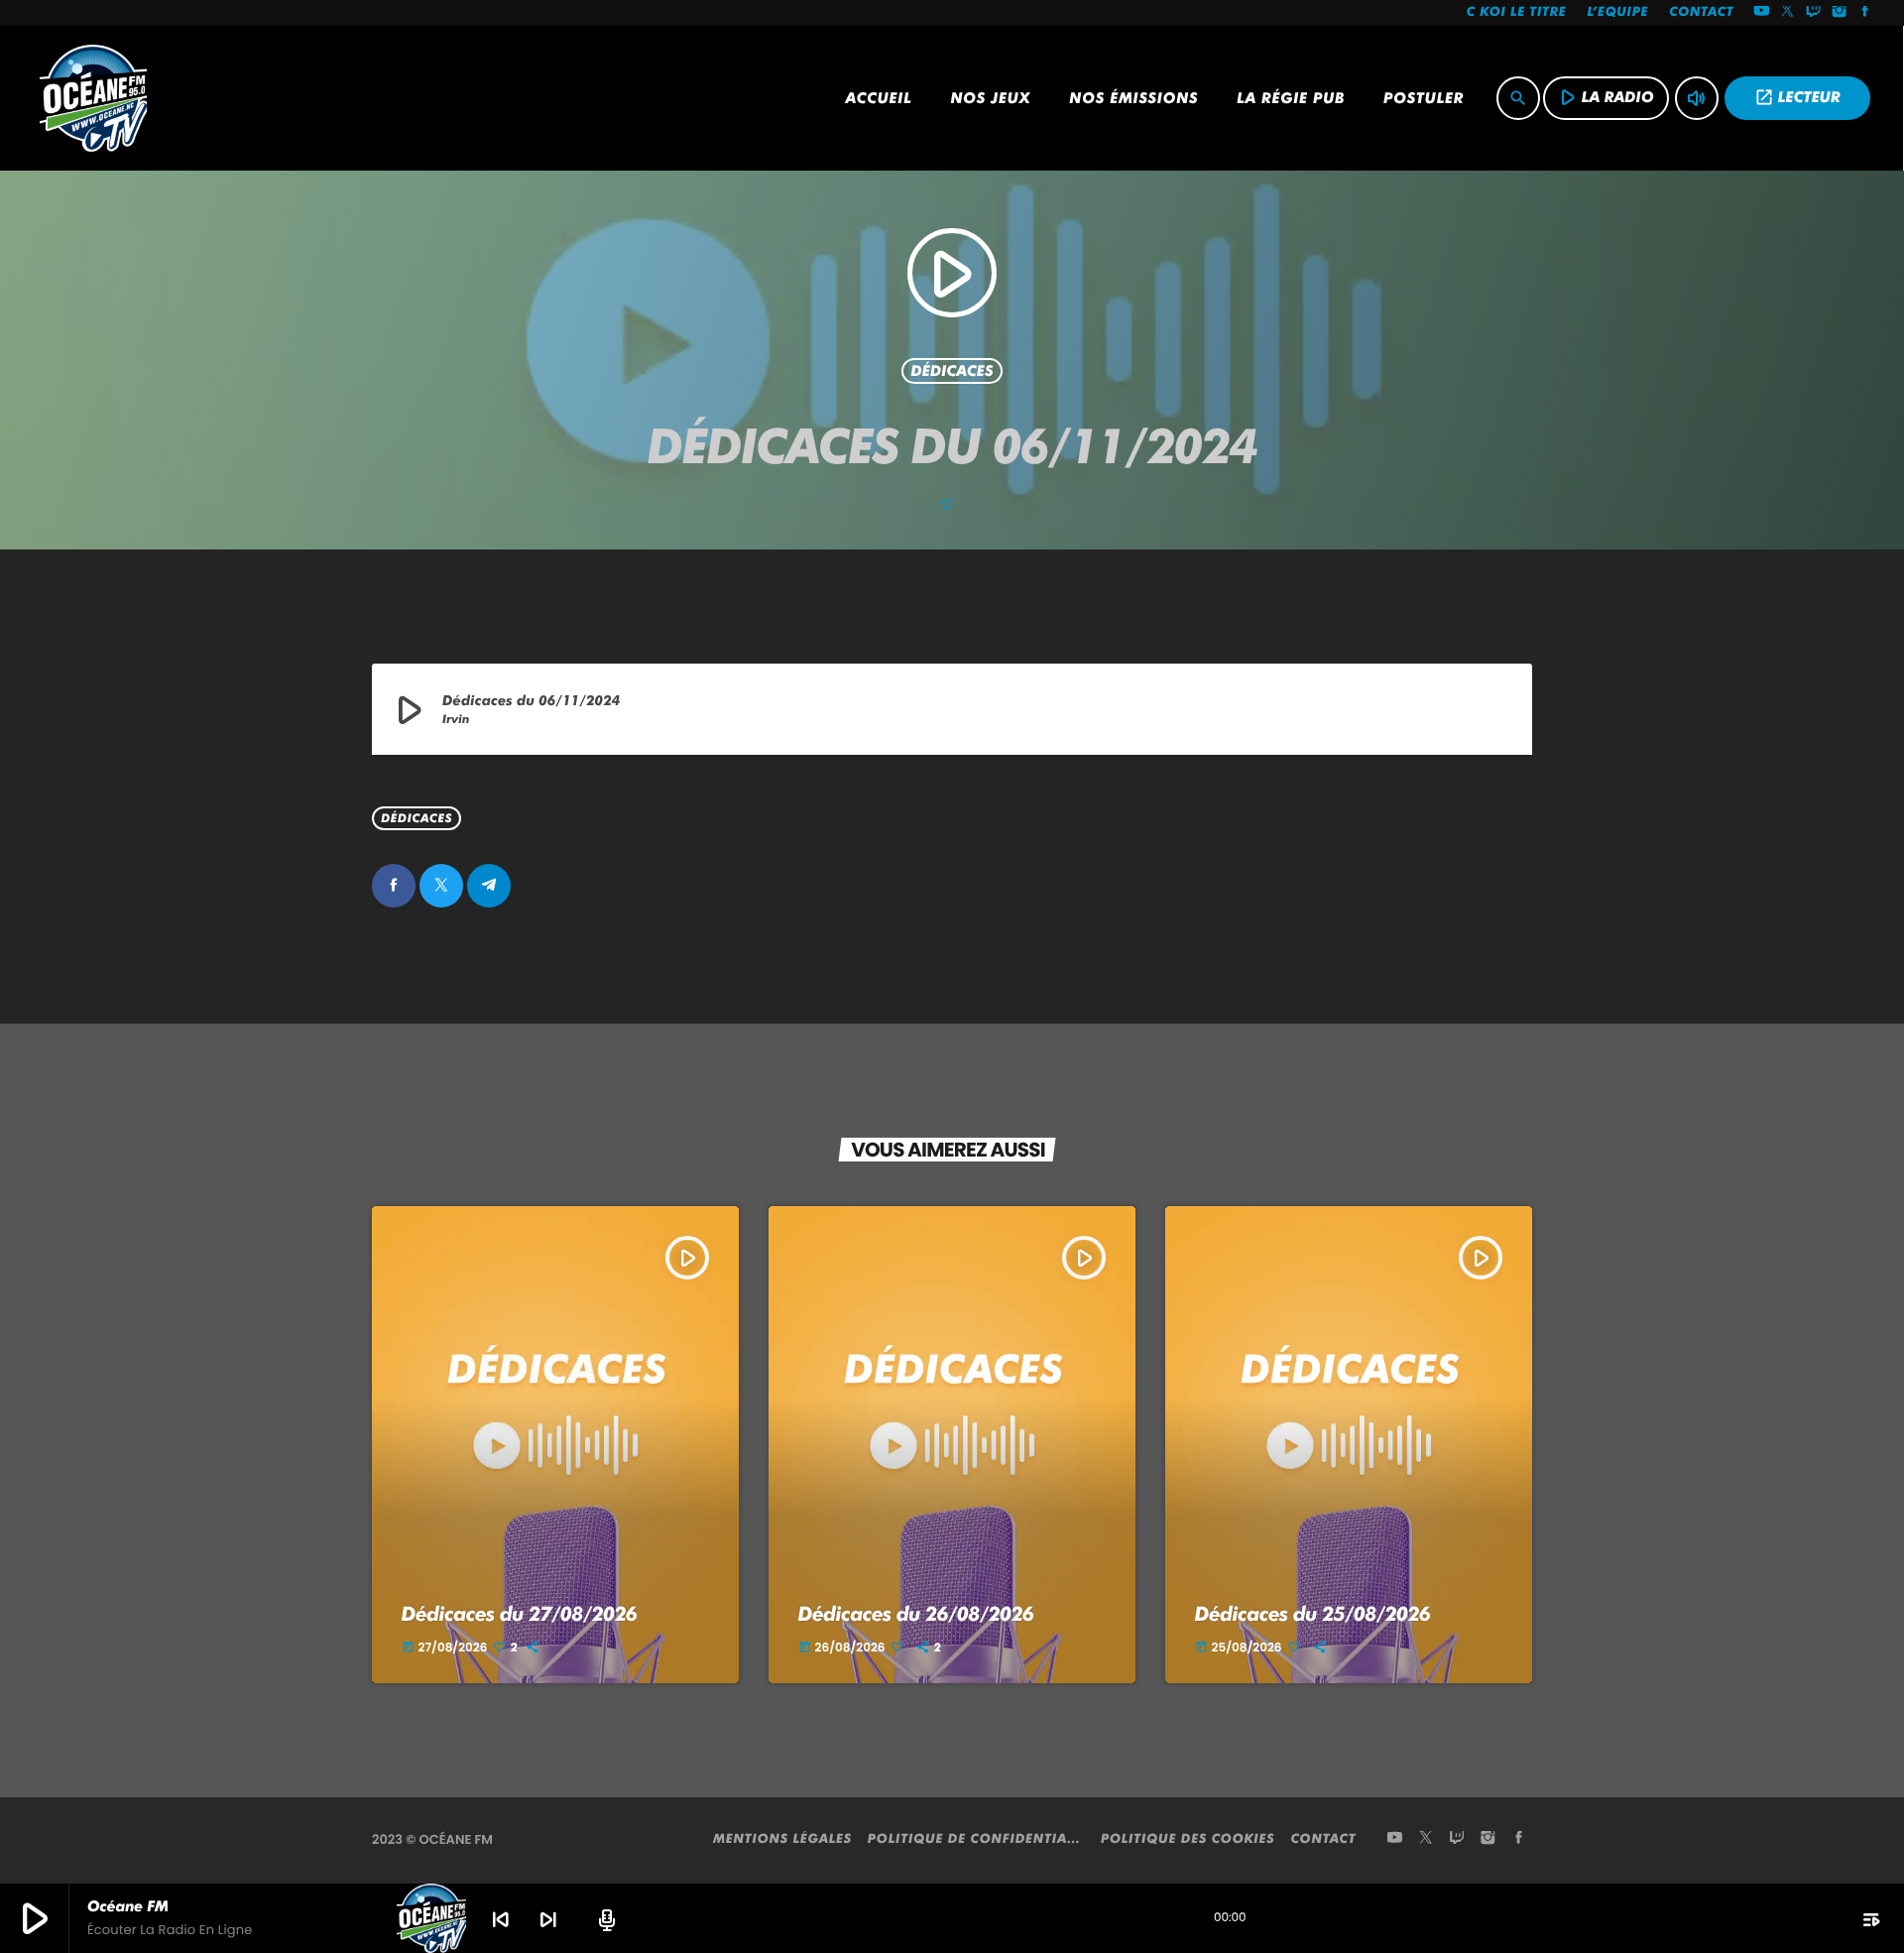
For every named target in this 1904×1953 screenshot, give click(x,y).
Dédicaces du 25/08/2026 (1313, 1614)
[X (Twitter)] (1788, 13)
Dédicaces (952, 371)
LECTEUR (1797, 97)
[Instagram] (1840, 13)
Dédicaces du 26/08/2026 (916, 1614)
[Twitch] (1814, 13)
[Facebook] (1865, 13)
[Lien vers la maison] (93, 98)
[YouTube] (1761, 13)
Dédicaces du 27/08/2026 (520, 1614)
